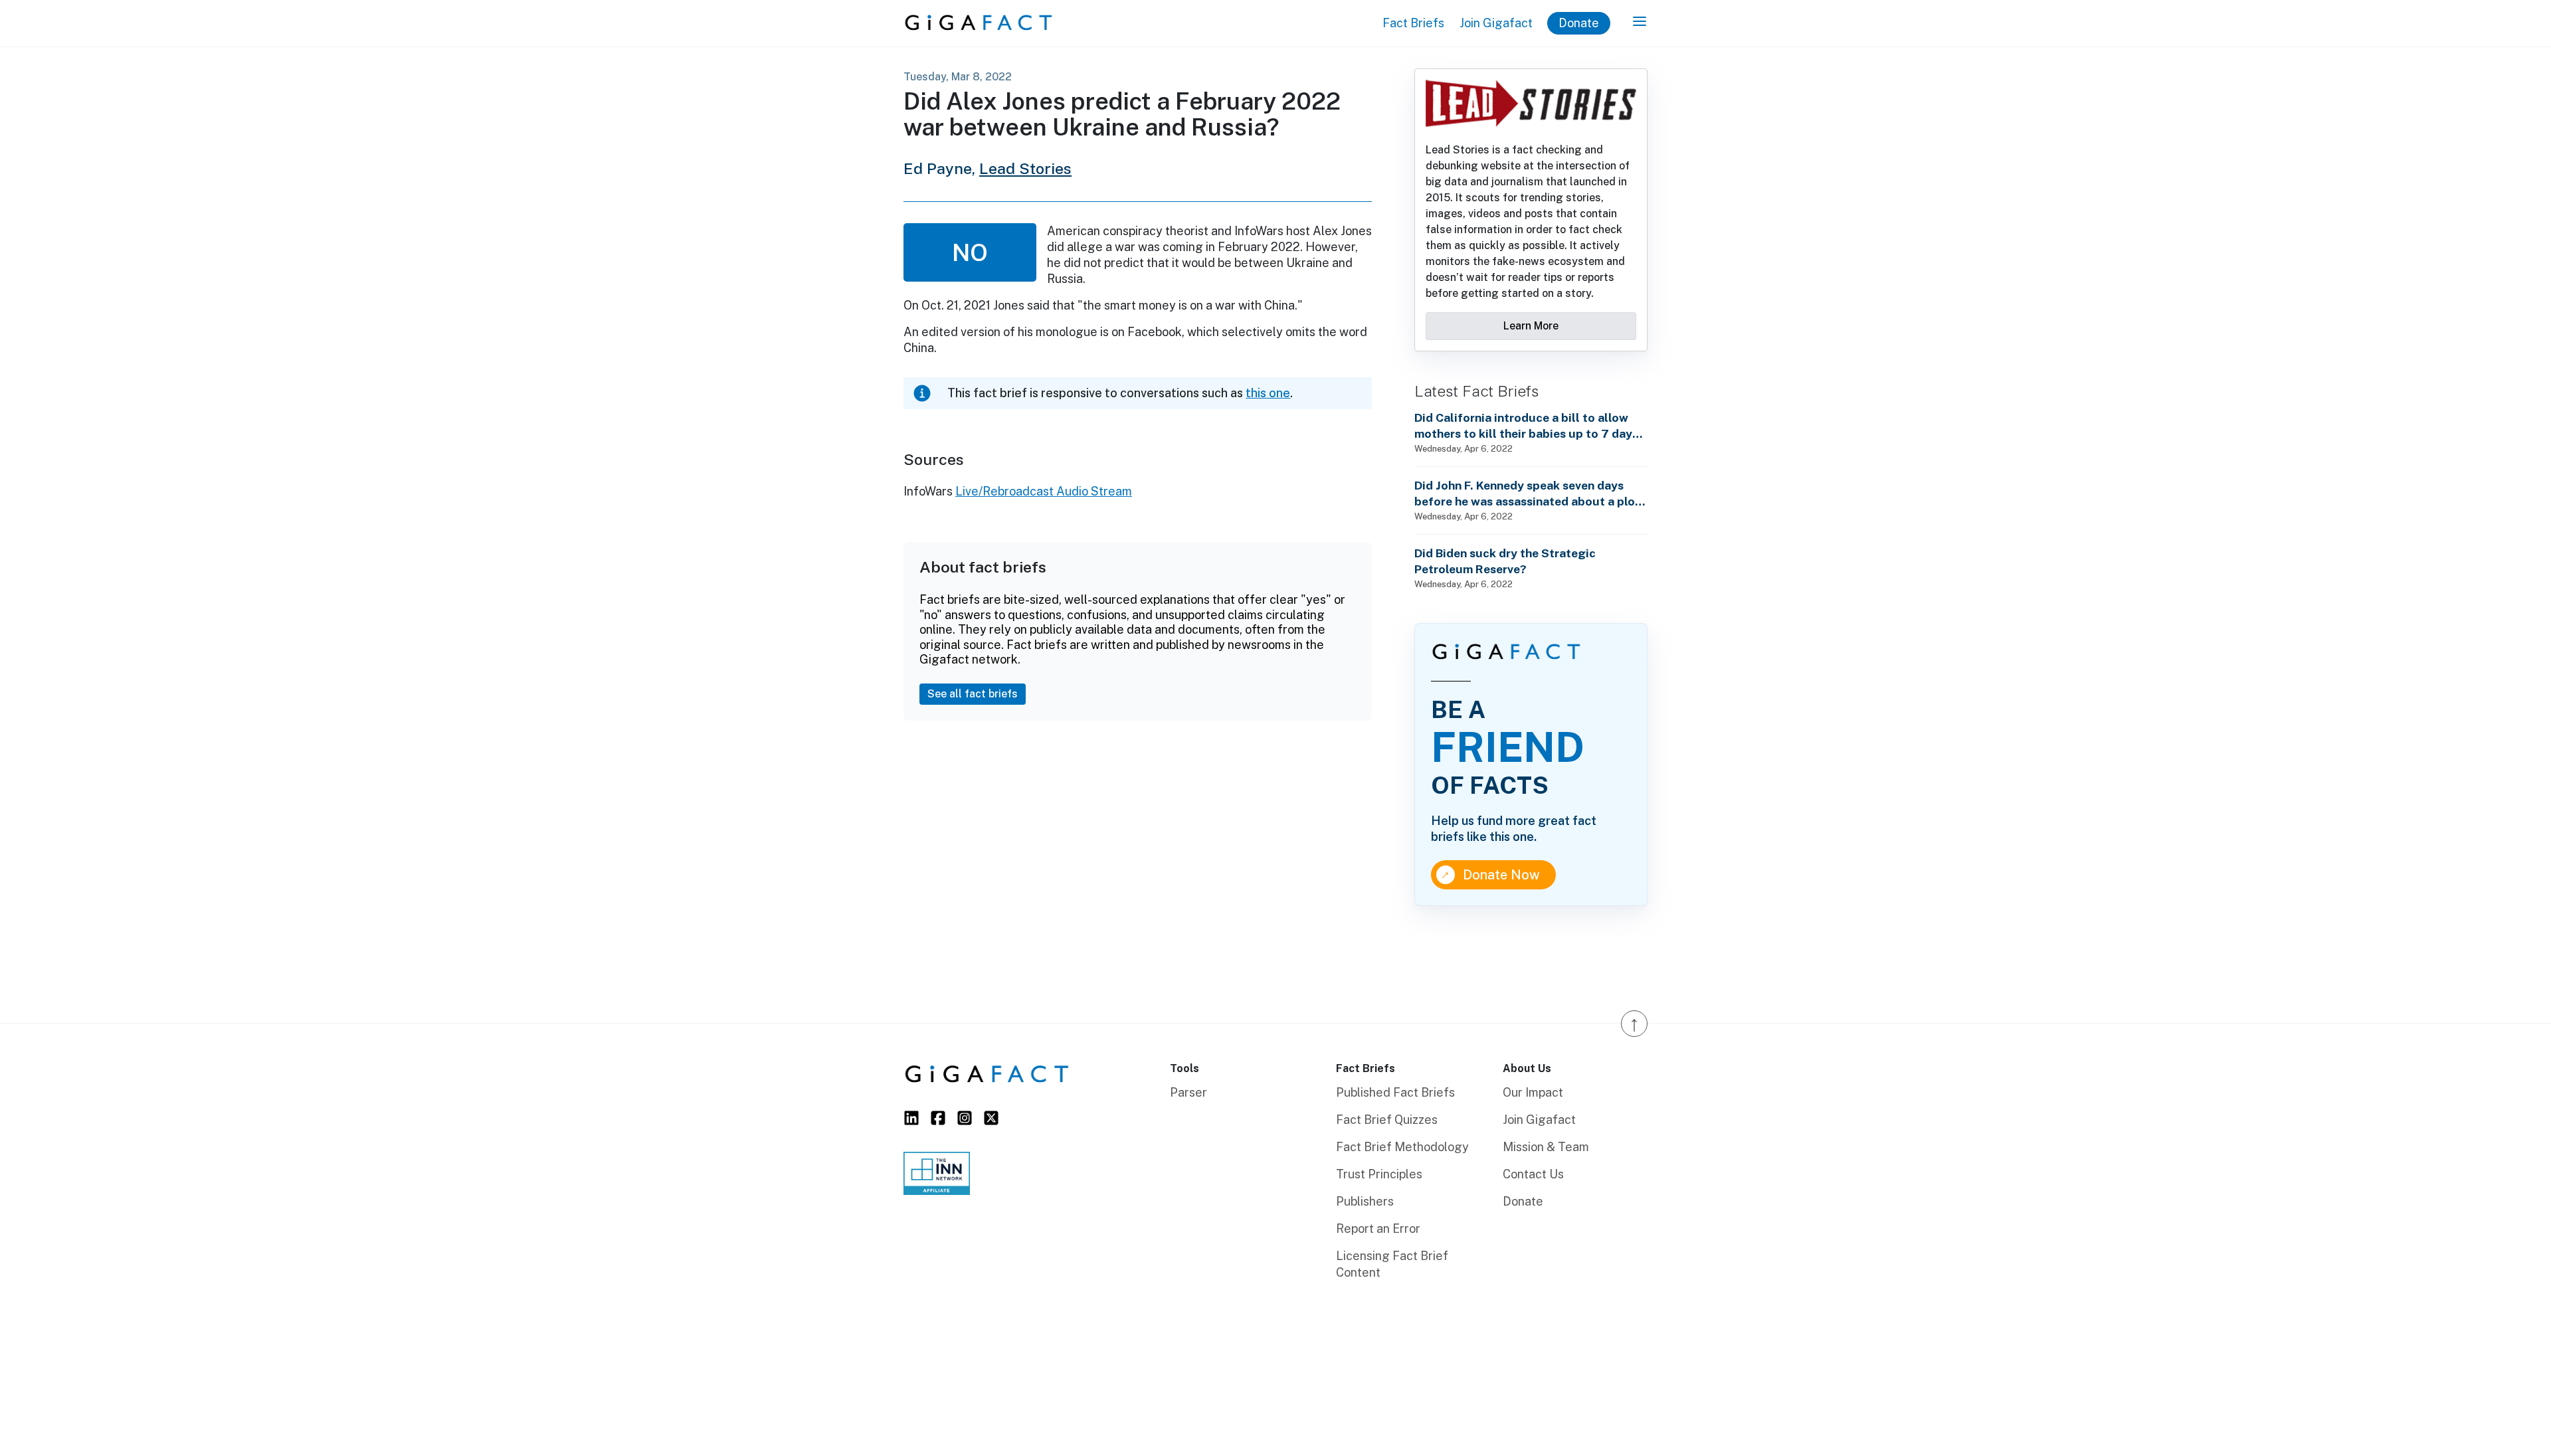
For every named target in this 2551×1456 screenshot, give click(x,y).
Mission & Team (1546, 1147)
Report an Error (1378, 1228)
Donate (1579, 23)
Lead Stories (1025, 168)
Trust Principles (1379, 1174)
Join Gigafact (1496, 23)
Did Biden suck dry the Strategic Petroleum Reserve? (1505, 561)
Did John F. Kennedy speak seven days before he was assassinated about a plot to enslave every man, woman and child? (1527, 494)
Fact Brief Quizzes (1387, 1120)
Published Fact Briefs (1395, 1092)
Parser (1188, 1092)
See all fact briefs (973, 694)
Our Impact (1533, 1092)
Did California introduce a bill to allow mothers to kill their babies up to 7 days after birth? (1526, 426)
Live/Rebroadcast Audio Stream (1044, 491)
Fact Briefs (1413, 23)
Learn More (1531, 326)
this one (1268, 393)
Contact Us (1533, 1174)
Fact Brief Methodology (1402, 1147)
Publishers (1365, 1201)
